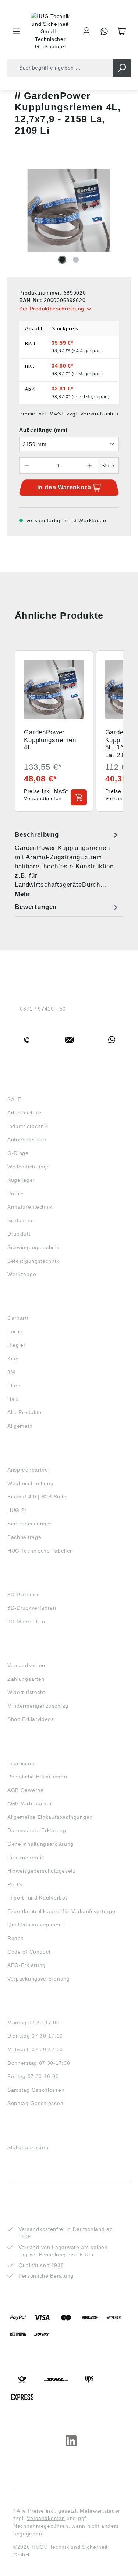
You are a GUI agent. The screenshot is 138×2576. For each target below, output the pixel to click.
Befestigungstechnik (33, 1261)
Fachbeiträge (24, 1537)
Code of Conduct (29, 1952)
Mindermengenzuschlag (38, 1706)
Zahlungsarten (26, 1679)
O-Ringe (18, 1153)
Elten (14, 1385)
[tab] (67, 864)
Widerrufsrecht (26, 1692)
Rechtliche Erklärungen (37, 1777)
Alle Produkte (24, 1412)
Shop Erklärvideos (31, 1719)
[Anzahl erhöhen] (90, 465)
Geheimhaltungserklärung (40, 1844)
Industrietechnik (28, 1126)
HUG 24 (17, 1510)
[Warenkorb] (122, 31)
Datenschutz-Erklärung (37, 1830)
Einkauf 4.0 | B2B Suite (37, 1497)
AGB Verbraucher (30, 1803)
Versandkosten (26, 1665)
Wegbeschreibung (31, 1483)
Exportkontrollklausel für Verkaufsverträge (61, 1911)
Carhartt (18, 1318)
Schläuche (21, 1220)
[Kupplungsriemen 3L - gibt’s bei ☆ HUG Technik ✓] (69, 210)
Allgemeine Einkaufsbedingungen (50, 1817)
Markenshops (29, 1305)
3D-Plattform (24, 1595)
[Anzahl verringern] (27, 465)
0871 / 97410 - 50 (43, 1009)
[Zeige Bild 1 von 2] (62, 260)
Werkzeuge (22, 1274)
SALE (14, 1099)
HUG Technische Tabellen (40, 1551)
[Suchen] (122, 68)
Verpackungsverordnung (39, 1979)
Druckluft (19, 1234)
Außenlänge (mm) (43, 430)
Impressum (22, 1763)
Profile (16, 1194)
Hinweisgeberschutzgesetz (42, 1871)
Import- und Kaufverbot (37, 1898)
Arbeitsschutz (25, 1113)
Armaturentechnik (30, 1207)
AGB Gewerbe (26, 1790)
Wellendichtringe (29, 1167)
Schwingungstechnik (33, 1247)
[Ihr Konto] (86, 31)
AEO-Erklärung (26, 1965)
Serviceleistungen (30, 1524)
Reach (16, 1938)
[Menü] (16, 31)
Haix (13, 1399)
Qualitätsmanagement (36, 1925)
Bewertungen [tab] (36, 907)
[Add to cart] (79, 797)
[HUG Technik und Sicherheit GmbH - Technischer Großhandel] (51, 31)
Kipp (13, 1359)
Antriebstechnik (27, 1139)
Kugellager (21, 1180)
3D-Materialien (26, 1621)
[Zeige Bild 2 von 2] (76, 260)
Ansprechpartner (29, 1470)
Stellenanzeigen (28, 2147)
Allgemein (20, 1426)
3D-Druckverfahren (32, 1608)
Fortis (15, 1332)
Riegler (17, 1345)
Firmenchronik (26, 1858)
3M (11, 1372)
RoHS (15, 1884)
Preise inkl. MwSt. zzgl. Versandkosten (69, 414)
